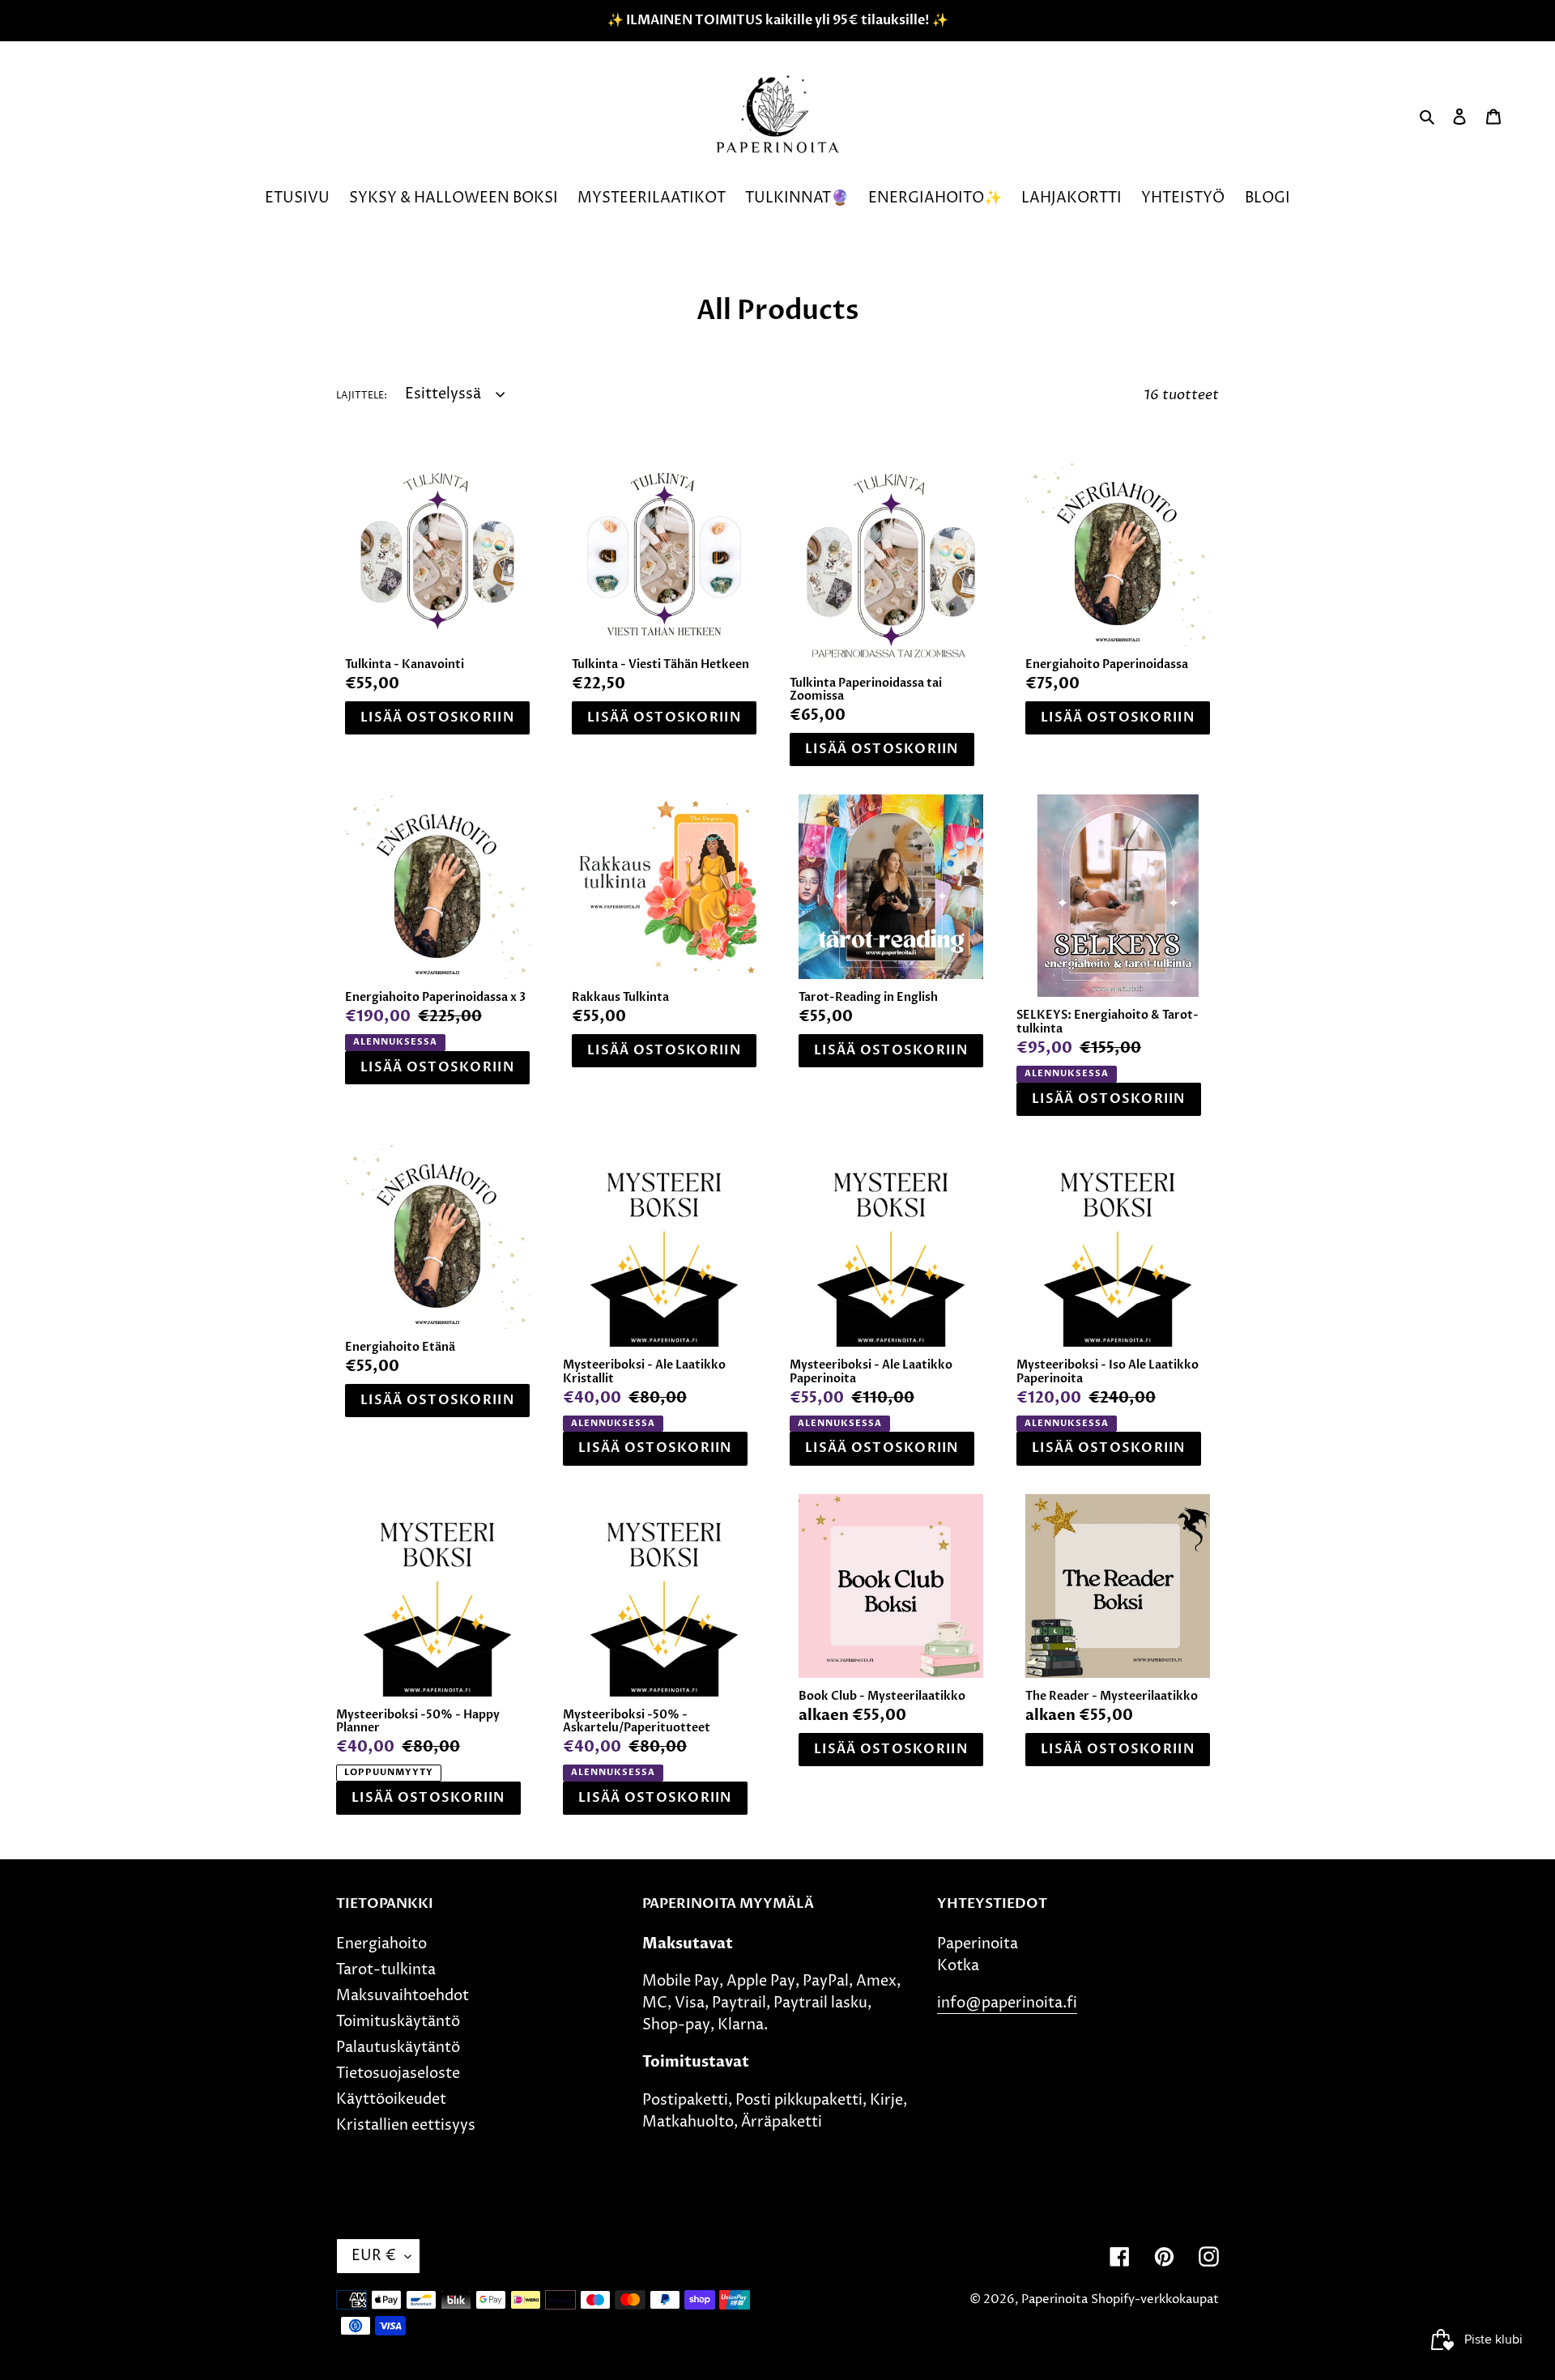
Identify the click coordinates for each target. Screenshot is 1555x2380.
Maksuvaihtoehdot (403, 1996)
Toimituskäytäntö (398, 2022)
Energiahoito (381, 1944)
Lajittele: (362, 396)
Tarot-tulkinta (386, 1970)
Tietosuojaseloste (398, 2073)
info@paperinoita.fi (1007, 2003)
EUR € (374, 2256)
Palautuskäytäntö (398, 2048)
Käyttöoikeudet (391, 2099)
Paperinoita (1054, 2299)
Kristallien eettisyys (406, 2125)
